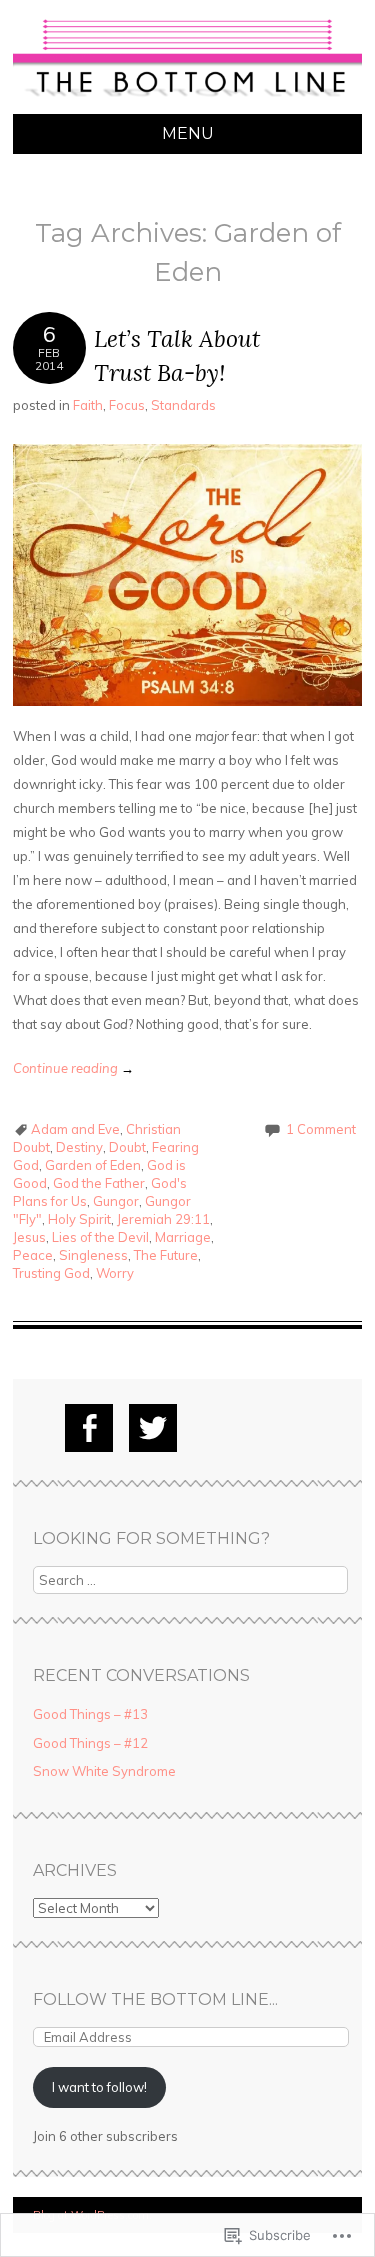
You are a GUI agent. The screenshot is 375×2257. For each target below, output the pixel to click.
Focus (127, 405)
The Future (166, 1255)
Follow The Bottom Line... (155, 1999)
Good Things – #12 (90, 1743)
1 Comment (321, 1129)
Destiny (79, 1147)
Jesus (29, 1237)
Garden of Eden (93, 1165)
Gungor (116, 1201)
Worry (115, 1273)
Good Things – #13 (90, 1714)
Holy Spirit (79, 1219)
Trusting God (51, 1273)
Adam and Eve (75, 1129)
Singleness (93, 1255)
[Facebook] (89, 1428)
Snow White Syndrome (104, 1771)
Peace (33, 1255)
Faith (88, 405)
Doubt (127, 1147)
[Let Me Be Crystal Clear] (187, 102)
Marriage (183, 1237)
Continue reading (73, 1068)
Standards (183, 405)
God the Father (99, 1183)
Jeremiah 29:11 (163, 1219)
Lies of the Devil (100, 1237)
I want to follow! (99, 2087)
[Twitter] (153, 1428)
